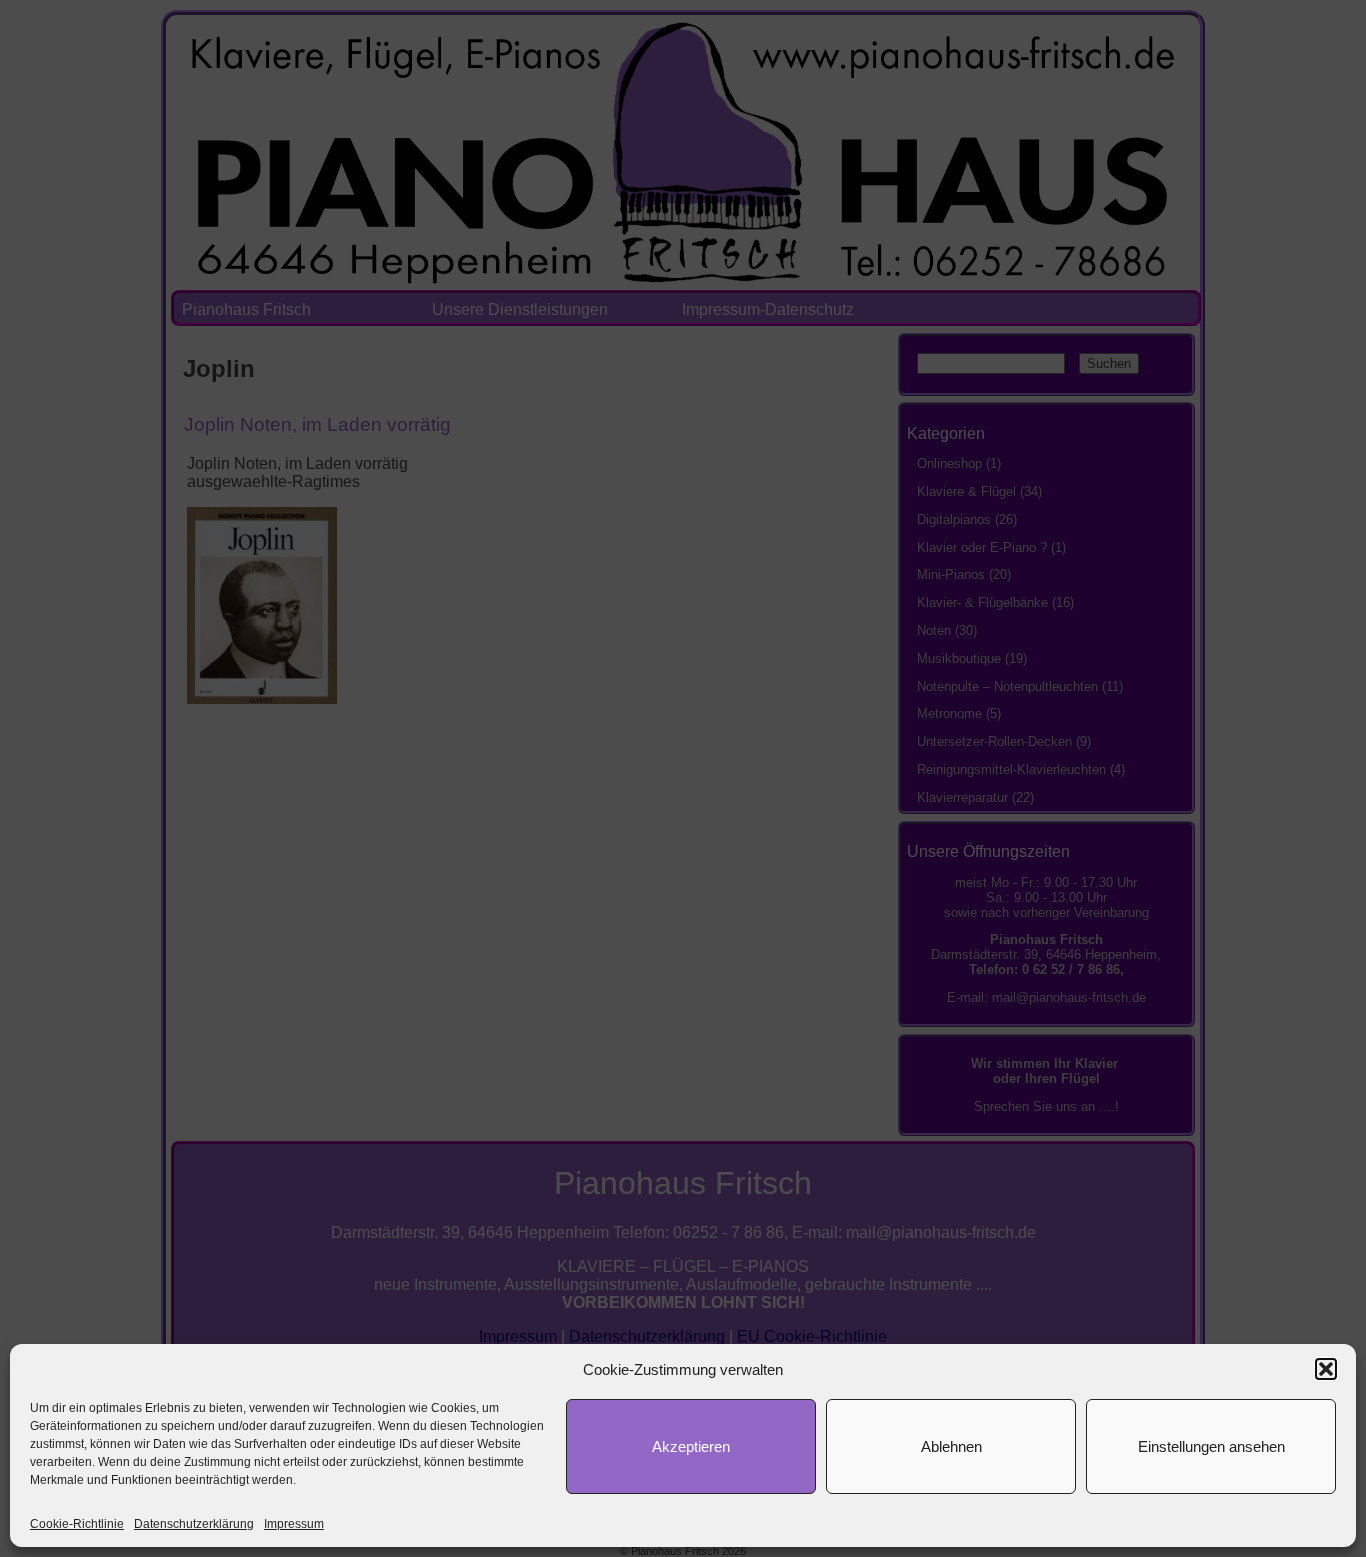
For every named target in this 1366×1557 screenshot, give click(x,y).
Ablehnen (951, 1446)
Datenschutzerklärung (194, 1524)
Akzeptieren (691, 1446)
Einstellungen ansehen (1211, 1446)
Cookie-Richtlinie (77, 1524)
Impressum (294, 1524)
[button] (1326, 1369)
